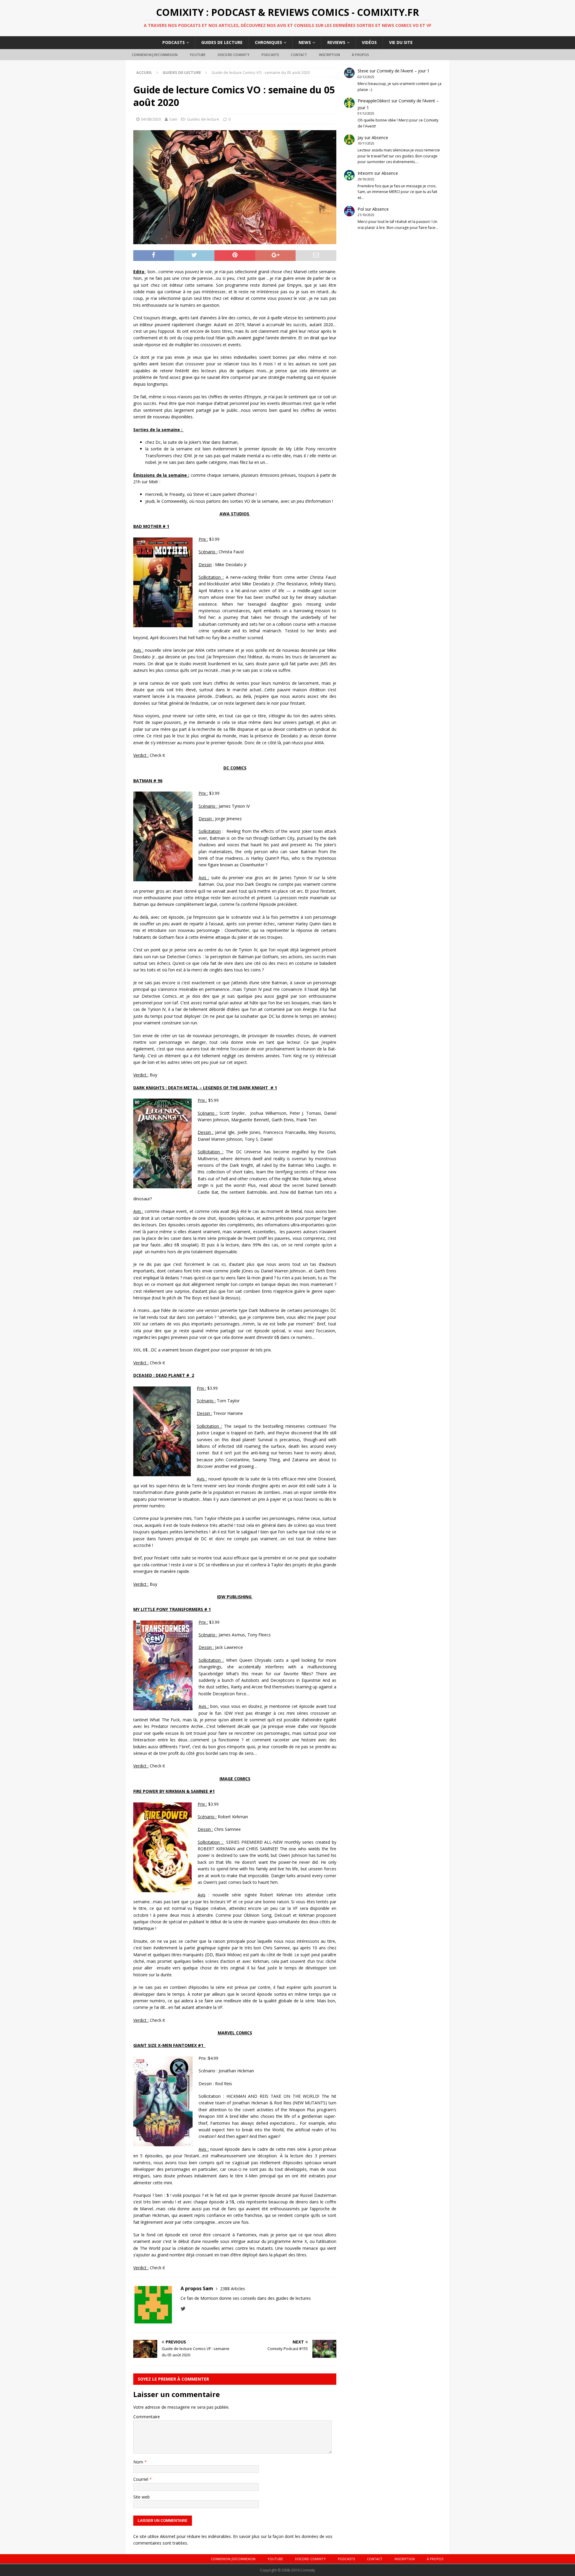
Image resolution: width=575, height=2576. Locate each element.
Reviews (336, 42)
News (305, 42)
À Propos (360, 55)
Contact (299, 55)
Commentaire (147, 2417)
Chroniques (268, 42)
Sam (173, 119)
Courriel (141, 2479)
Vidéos (369, 42)
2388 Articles (233, 2289)
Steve (363, 71)
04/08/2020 (151, 119)
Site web (142, 2497)
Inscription (329, 55)
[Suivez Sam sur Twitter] (183, 2309)
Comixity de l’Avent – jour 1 (403, 71)
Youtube (198, 55)
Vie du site (401, 42)
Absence (380, 138)
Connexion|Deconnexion (155, 55)
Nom (139, 2462)
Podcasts (174, 42)
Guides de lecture (222, 42)
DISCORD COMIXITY (234, 55)
